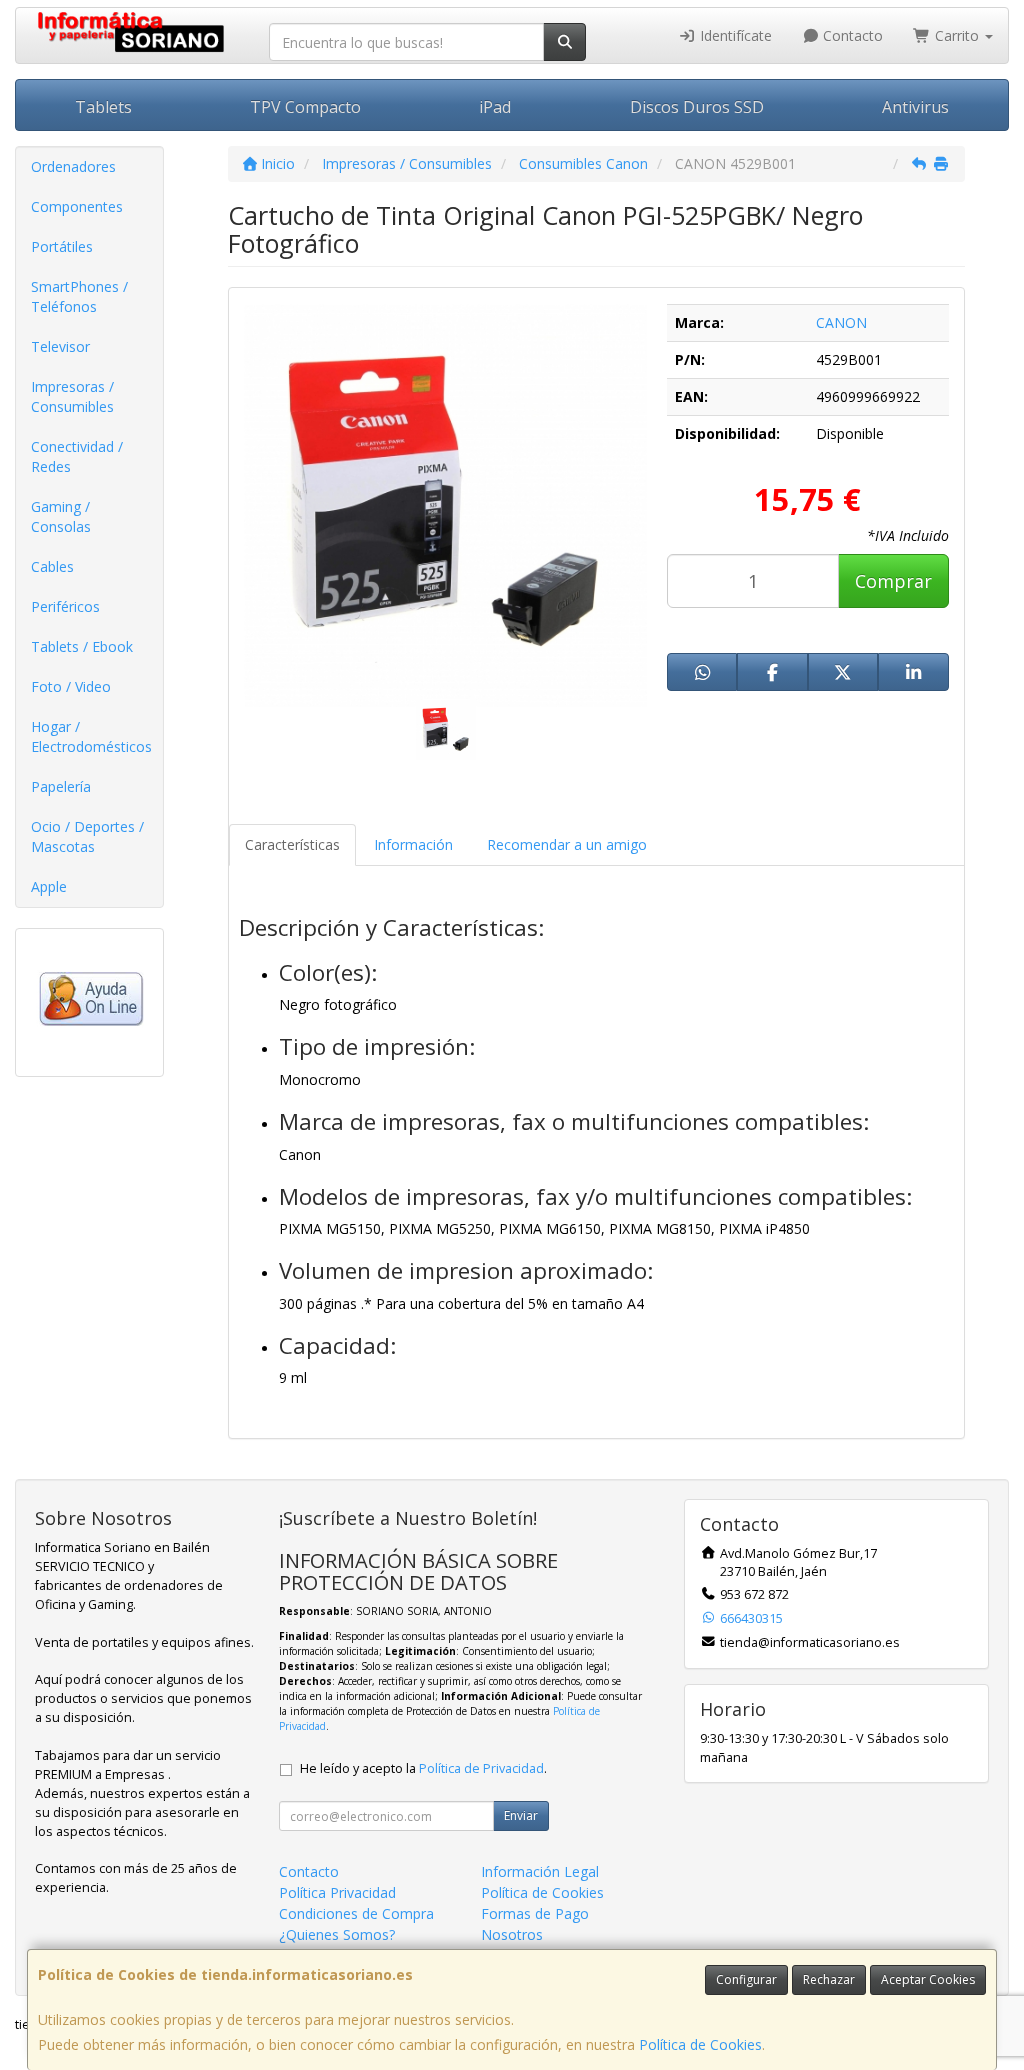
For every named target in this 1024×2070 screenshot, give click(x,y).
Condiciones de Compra (356, 1913)
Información (413, 844)
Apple (49, 886)
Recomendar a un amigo (567, 844)
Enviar (521, 1815)
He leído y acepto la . (423, 1768)
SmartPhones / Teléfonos (79, 296)
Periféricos (65, 606)
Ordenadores (73, 166)
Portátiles (62, 246)
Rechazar (829, 1979)
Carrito (957, 35)
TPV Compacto (305, 107)
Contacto (851, 35)
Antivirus (915, 107)
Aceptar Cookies (928, 1979)
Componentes (77, 206)
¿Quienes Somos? (337, 1934)
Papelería (61, 786)
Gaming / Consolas (61, 516)
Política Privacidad (337, 1892)
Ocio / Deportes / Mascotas (87, 836)
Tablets (103, 107)
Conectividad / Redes (77, 456)
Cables (52, 566)
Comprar (893, 581)
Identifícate (734, 35)
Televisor (60, 346)
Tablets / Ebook (82, 646)
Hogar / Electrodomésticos (91, 736)
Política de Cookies (700, 2044)
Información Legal (540, 1871)
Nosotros (512, 1934)
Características (292, 844)
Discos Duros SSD (697, 107)
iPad (495, 107)
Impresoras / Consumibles (72, 396)
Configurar (746, 1979)
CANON (841, 322)
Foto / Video (71, 686)
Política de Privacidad (481, 1768)
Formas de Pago (535, 1913)
